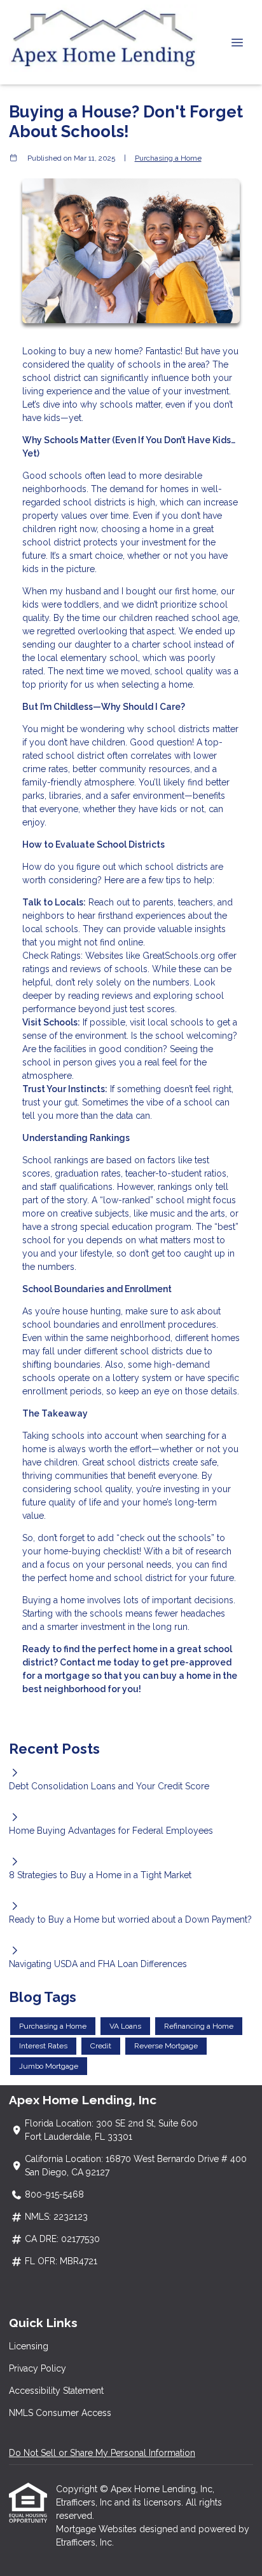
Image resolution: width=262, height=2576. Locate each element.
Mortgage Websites (98, 2529)
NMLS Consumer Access (60, 2413)
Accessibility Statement (56, 2391)
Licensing (29, 2346)
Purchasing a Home (168, 158)
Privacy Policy (38, 2368)
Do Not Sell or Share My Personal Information (102, 2453)
